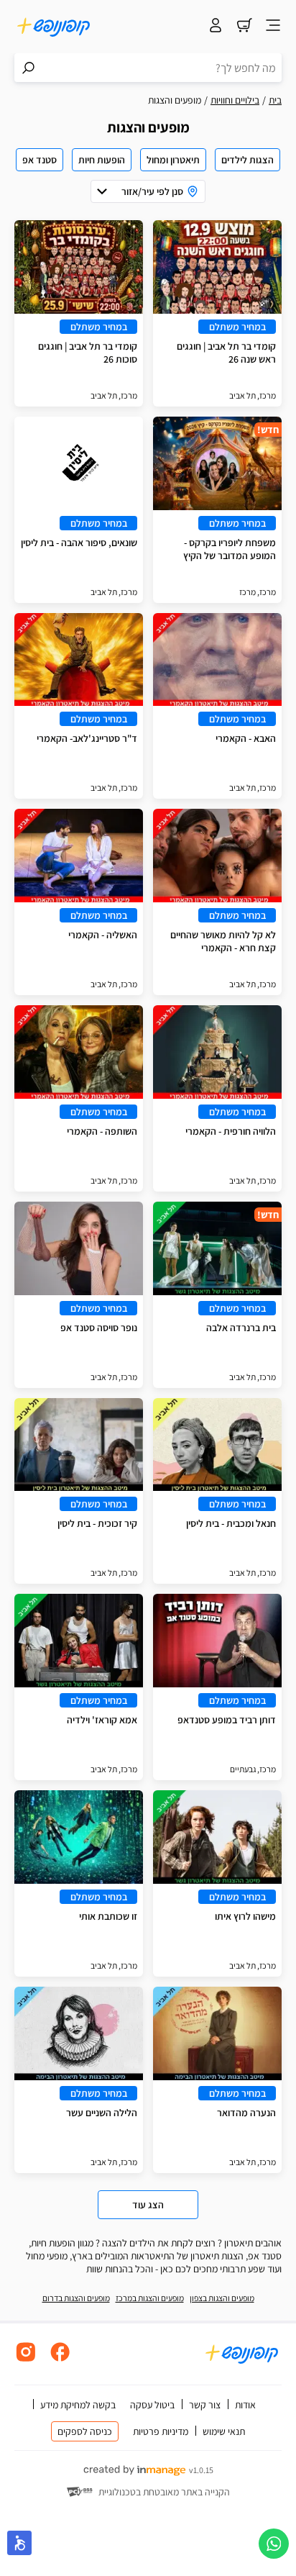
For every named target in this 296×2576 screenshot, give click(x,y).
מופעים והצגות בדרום (76, 2298)
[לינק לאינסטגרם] (26, 2360)
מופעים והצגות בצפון (222, 2298)
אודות (245, 2405)
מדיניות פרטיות (161, 2431)
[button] (19, 2543)
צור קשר (205, 2405)
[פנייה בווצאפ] (274, 2544)
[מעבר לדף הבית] (54, 27)
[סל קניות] (244, 27)
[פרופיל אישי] (216, 27)
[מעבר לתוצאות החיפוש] (29, 68)
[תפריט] (273, 27)
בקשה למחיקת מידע (78, 2405)
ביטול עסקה (152, 2405)
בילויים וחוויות (235, 100)
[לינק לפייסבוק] (60, 2360)
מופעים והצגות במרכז (150, 2298)
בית (275, 100)
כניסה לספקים (85, 2431)
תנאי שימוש (224, 2431)
